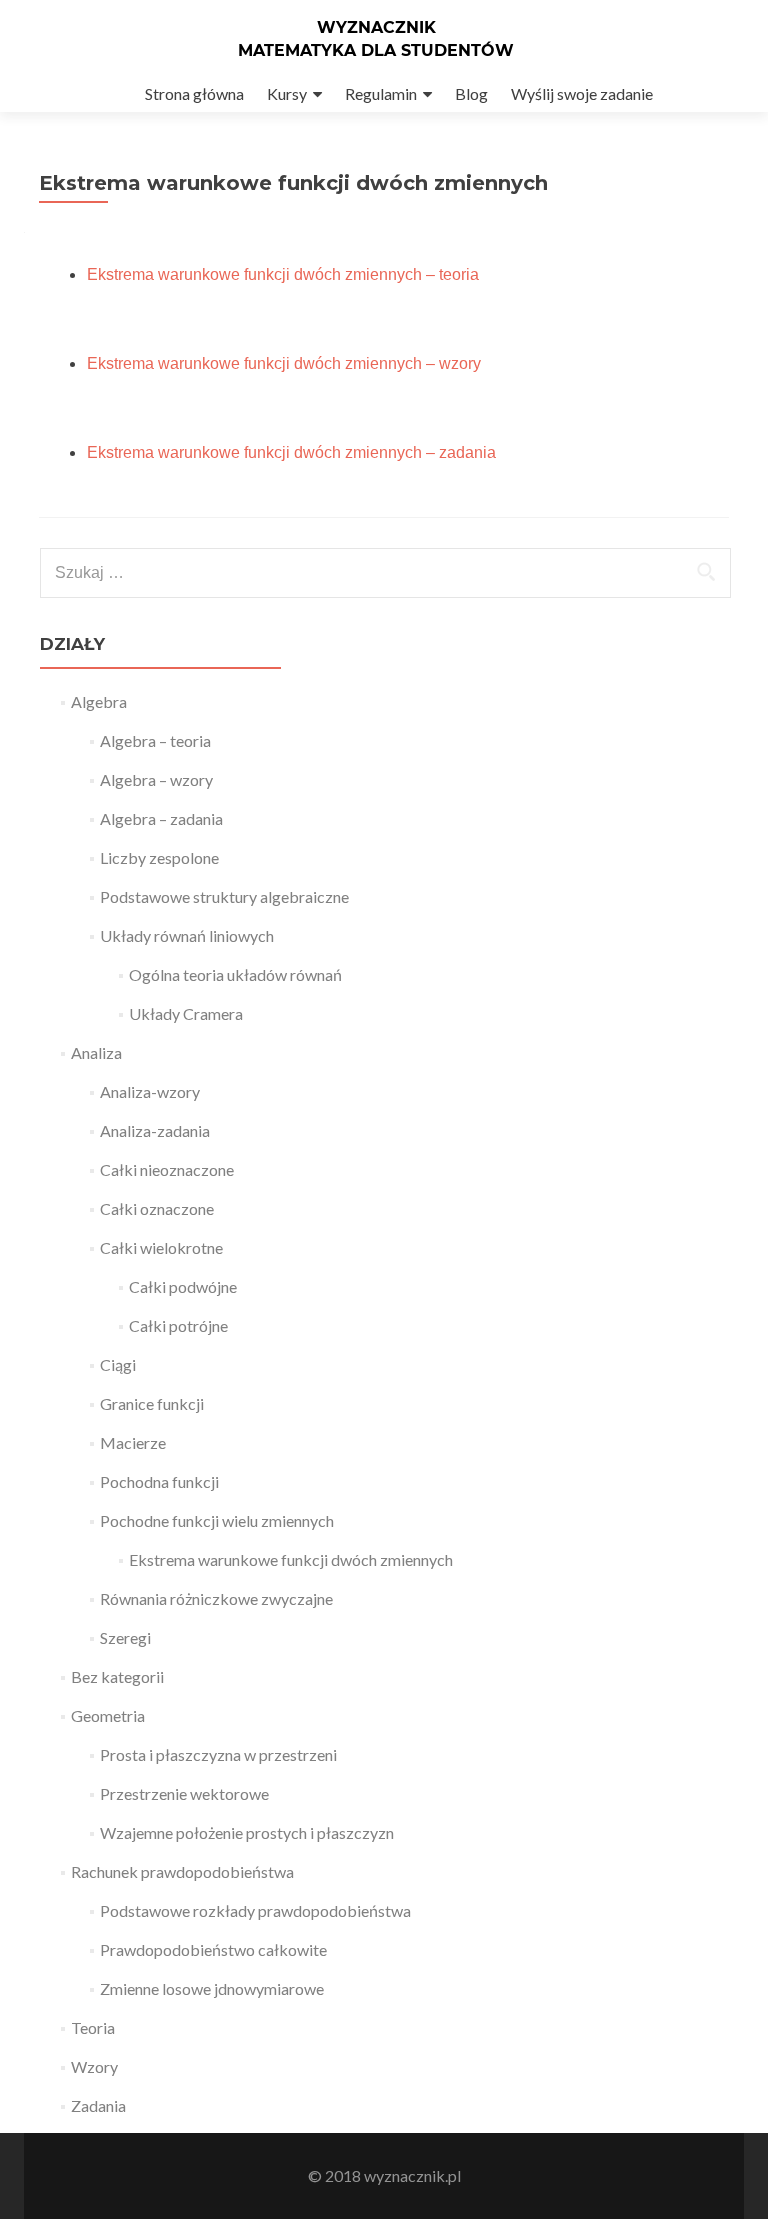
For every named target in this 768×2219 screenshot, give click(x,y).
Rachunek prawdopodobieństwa (182, 1871)
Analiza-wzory (150, 1091)
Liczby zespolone (159, 857)
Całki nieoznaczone (167, 1169)
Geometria (108, 1715)
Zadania (98, 2105)
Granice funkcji (152, 1403)
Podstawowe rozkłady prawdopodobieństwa (255, 1910)
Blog (471, 93)
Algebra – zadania (161, 818)
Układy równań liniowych (187, 935)
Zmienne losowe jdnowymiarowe (212, 1988)
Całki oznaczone (157, 1208)
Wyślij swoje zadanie (582, 93)
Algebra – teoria (155, 740)
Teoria (93, 2027)
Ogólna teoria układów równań (235, 974)
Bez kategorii (117, 1676)
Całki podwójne (183, 1286)
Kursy (287, 93)
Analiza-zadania (155, 1130)
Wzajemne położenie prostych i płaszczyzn (247, 1832)
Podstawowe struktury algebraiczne (224, 896)
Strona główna (194, 93)
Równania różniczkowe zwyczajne (216, 1598)
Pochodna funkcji (159, 1481)
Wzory (94, 2066)
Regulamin (381, 93)
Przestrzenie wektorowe (184, 1793)
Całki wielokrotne (161, 1247)
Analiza (96, 1052)
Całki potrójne (178, 1325)
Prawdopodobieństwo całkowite (213, 1949)
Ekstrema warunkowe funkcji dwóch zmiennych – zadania (291, 452)
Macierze (133, 1442)
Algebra (99, 701)
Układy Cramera (186, 1013)
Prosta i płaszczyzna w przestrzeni (218, 1754)
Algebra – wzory (156, 779)
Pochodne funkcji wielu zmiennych (217, 1520)
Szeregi (125, 1637)
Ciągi (118, 1364)
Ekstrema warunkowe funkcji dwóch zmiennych (291, 1559)
